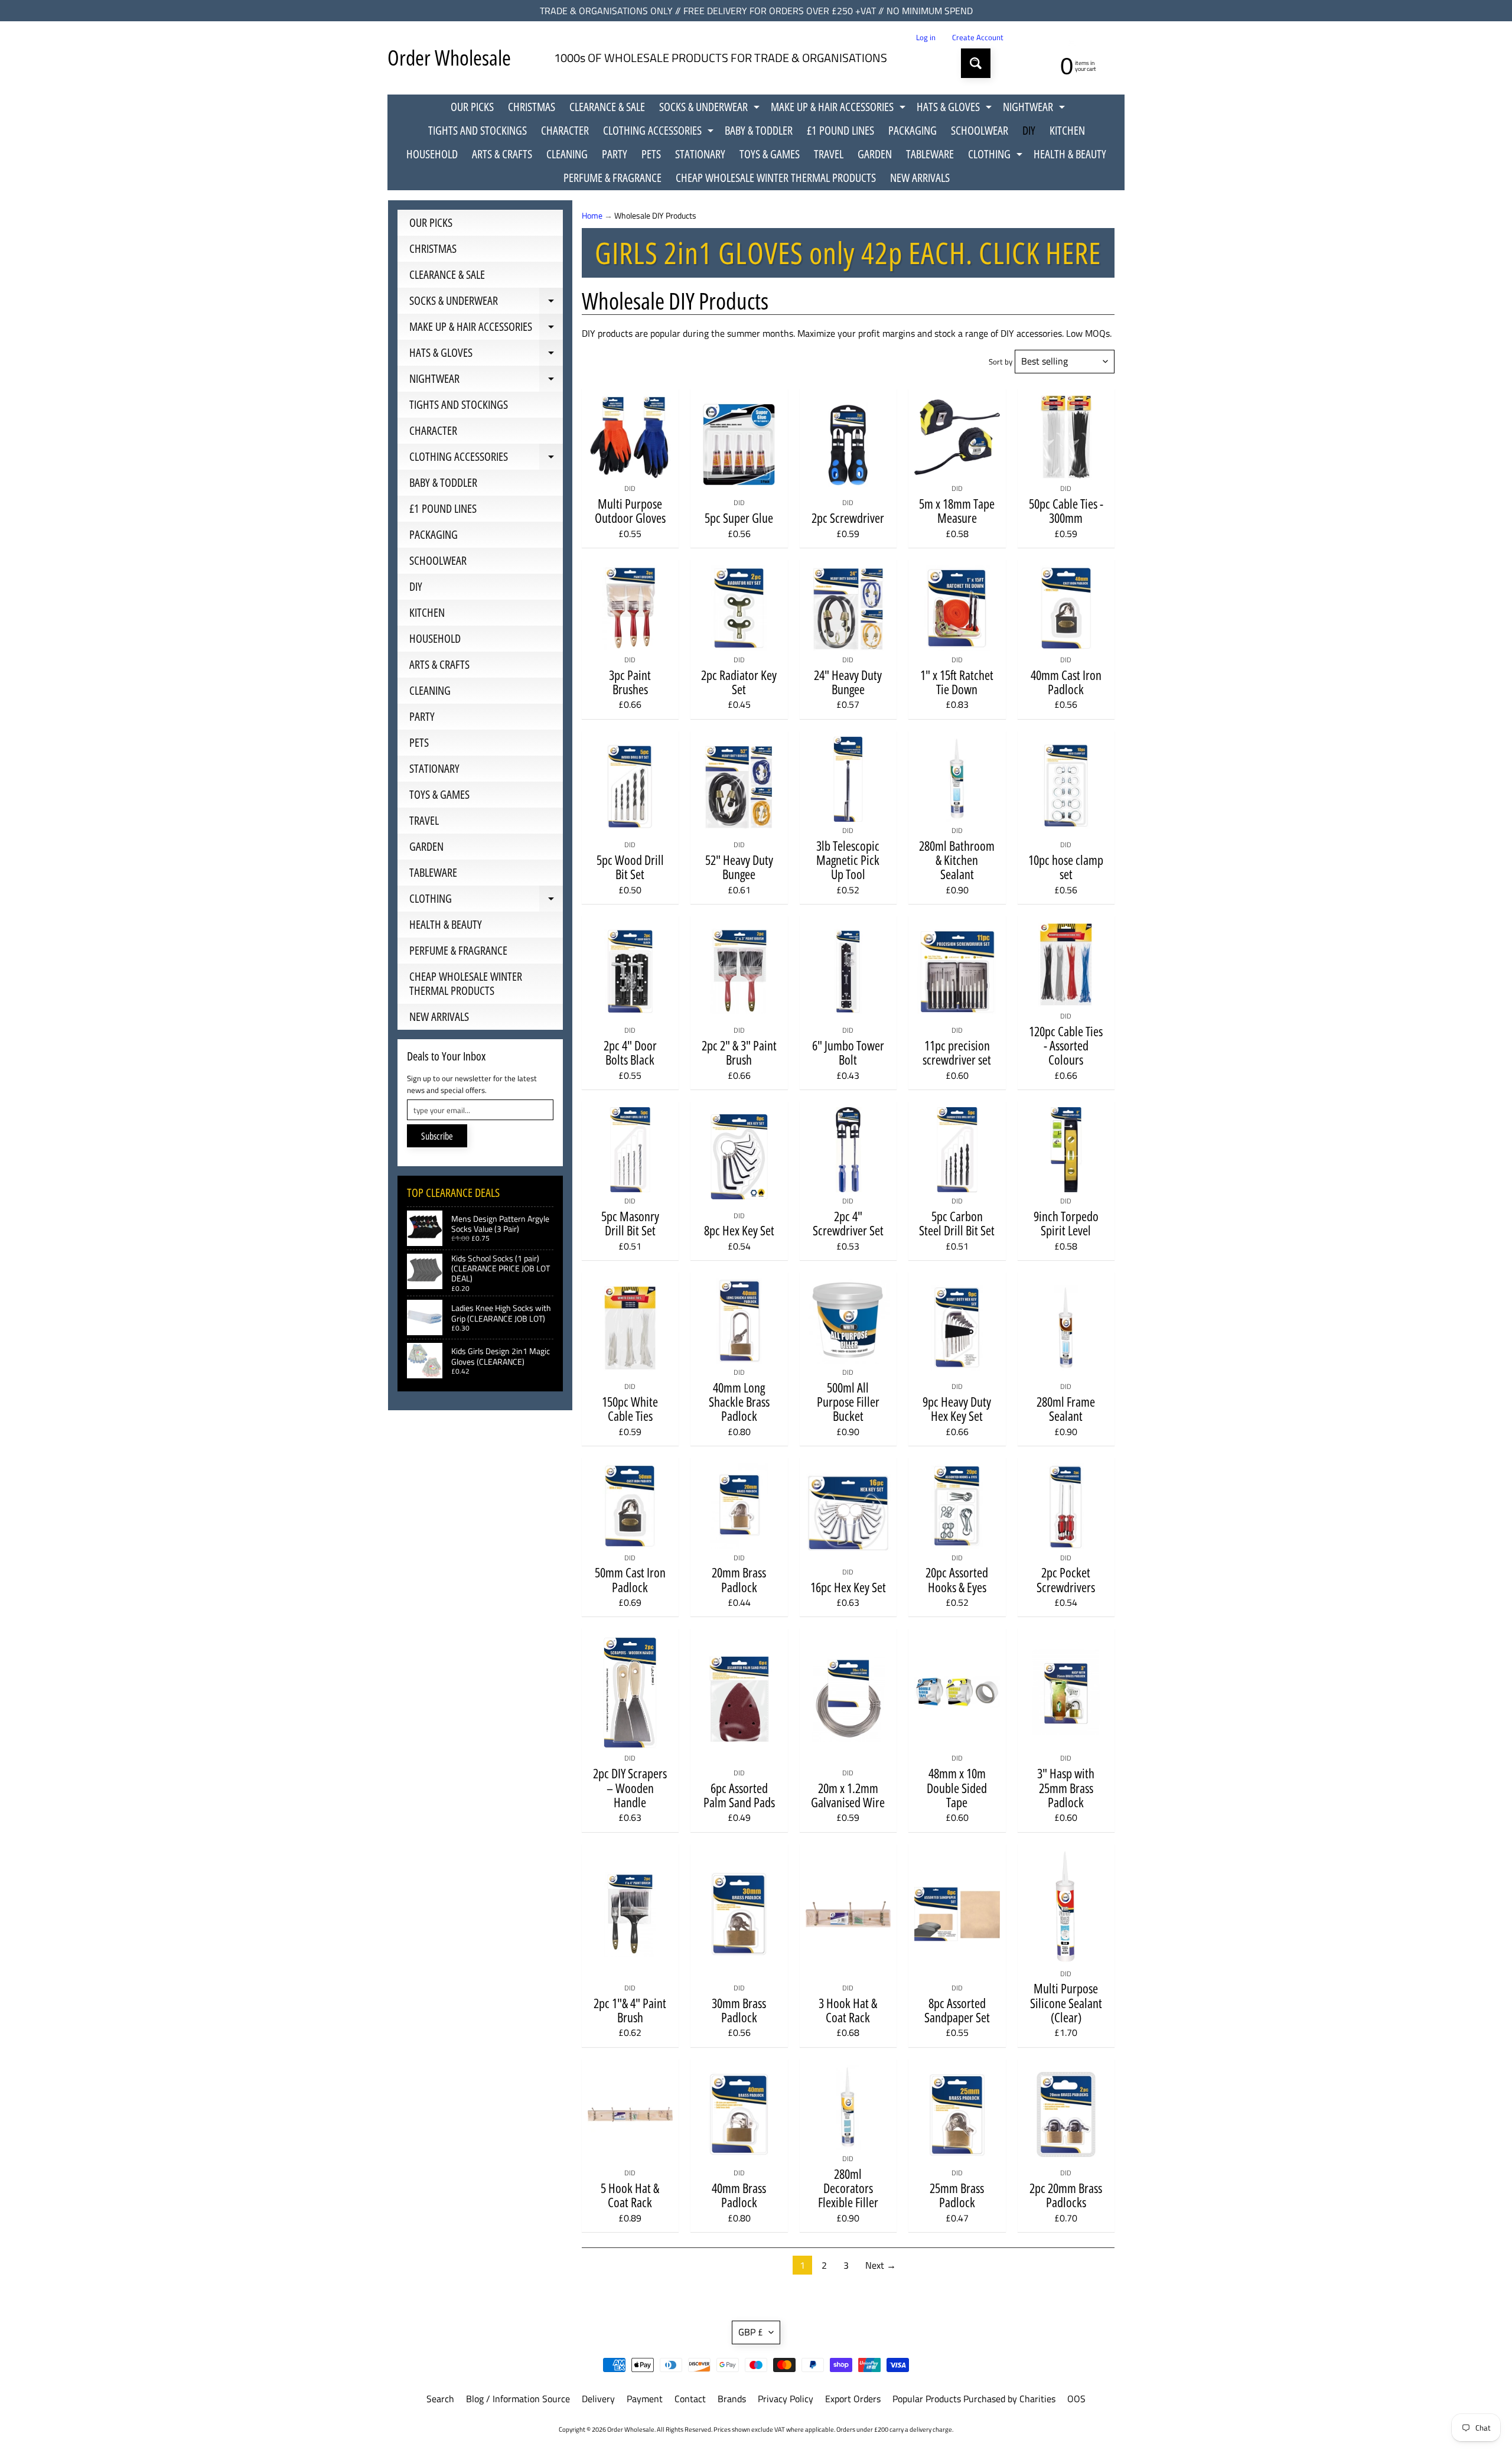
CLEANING (567, 154)
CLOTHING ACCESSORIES (660, 132)
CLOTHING (997, 156)
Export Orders (853, 2399)
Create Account (978, 38)
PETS (651, 154)
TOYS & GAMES (770, 154)
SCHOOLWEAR (980, 130)
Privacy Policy (786, 2399)
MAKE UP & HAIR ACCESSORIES (840, 109)
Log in (926, 38)
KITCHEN (1067, 130)
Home (592, 216)
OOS (1076, 2399)
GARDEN (875, 154)
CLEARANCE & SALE (607, 107)
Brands (732, 2399)
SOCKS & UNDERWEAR (711, 109)
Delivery (598, 2399)
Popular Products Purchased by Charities (974, 2399)
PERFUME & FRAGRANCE (612, 178)
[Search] (976, 63)
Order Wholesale (449, 58)
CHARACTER (565, 130)
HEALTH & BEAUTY (1070, 154)
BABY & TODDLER (759, 130)
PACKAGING (913, 130)
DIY (1029, 130)
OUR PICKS (472, 107)
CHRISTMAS (532, 107)
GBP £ (751, 2332)
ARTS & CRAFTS (502, 154)
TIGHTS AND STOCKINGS (478, 130)
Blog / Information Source (518, 2399)
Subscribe (437, 1136)
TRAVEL (829, 154)
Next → (881, 2265)
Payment (645, 2399)
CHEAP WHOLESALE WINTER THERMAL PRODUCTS (776, 178)
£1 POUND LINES (840, 130)
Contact (690, 2399)
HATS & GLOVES (956, 109)
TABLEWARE (930, 154)
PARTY (615, 154)
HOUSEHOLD (432, 154)
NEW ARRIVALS (920, 178)
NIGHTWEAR (1035, 109)
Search (440, 2399)
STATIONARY (700, 154)
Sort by (1001, 362)
